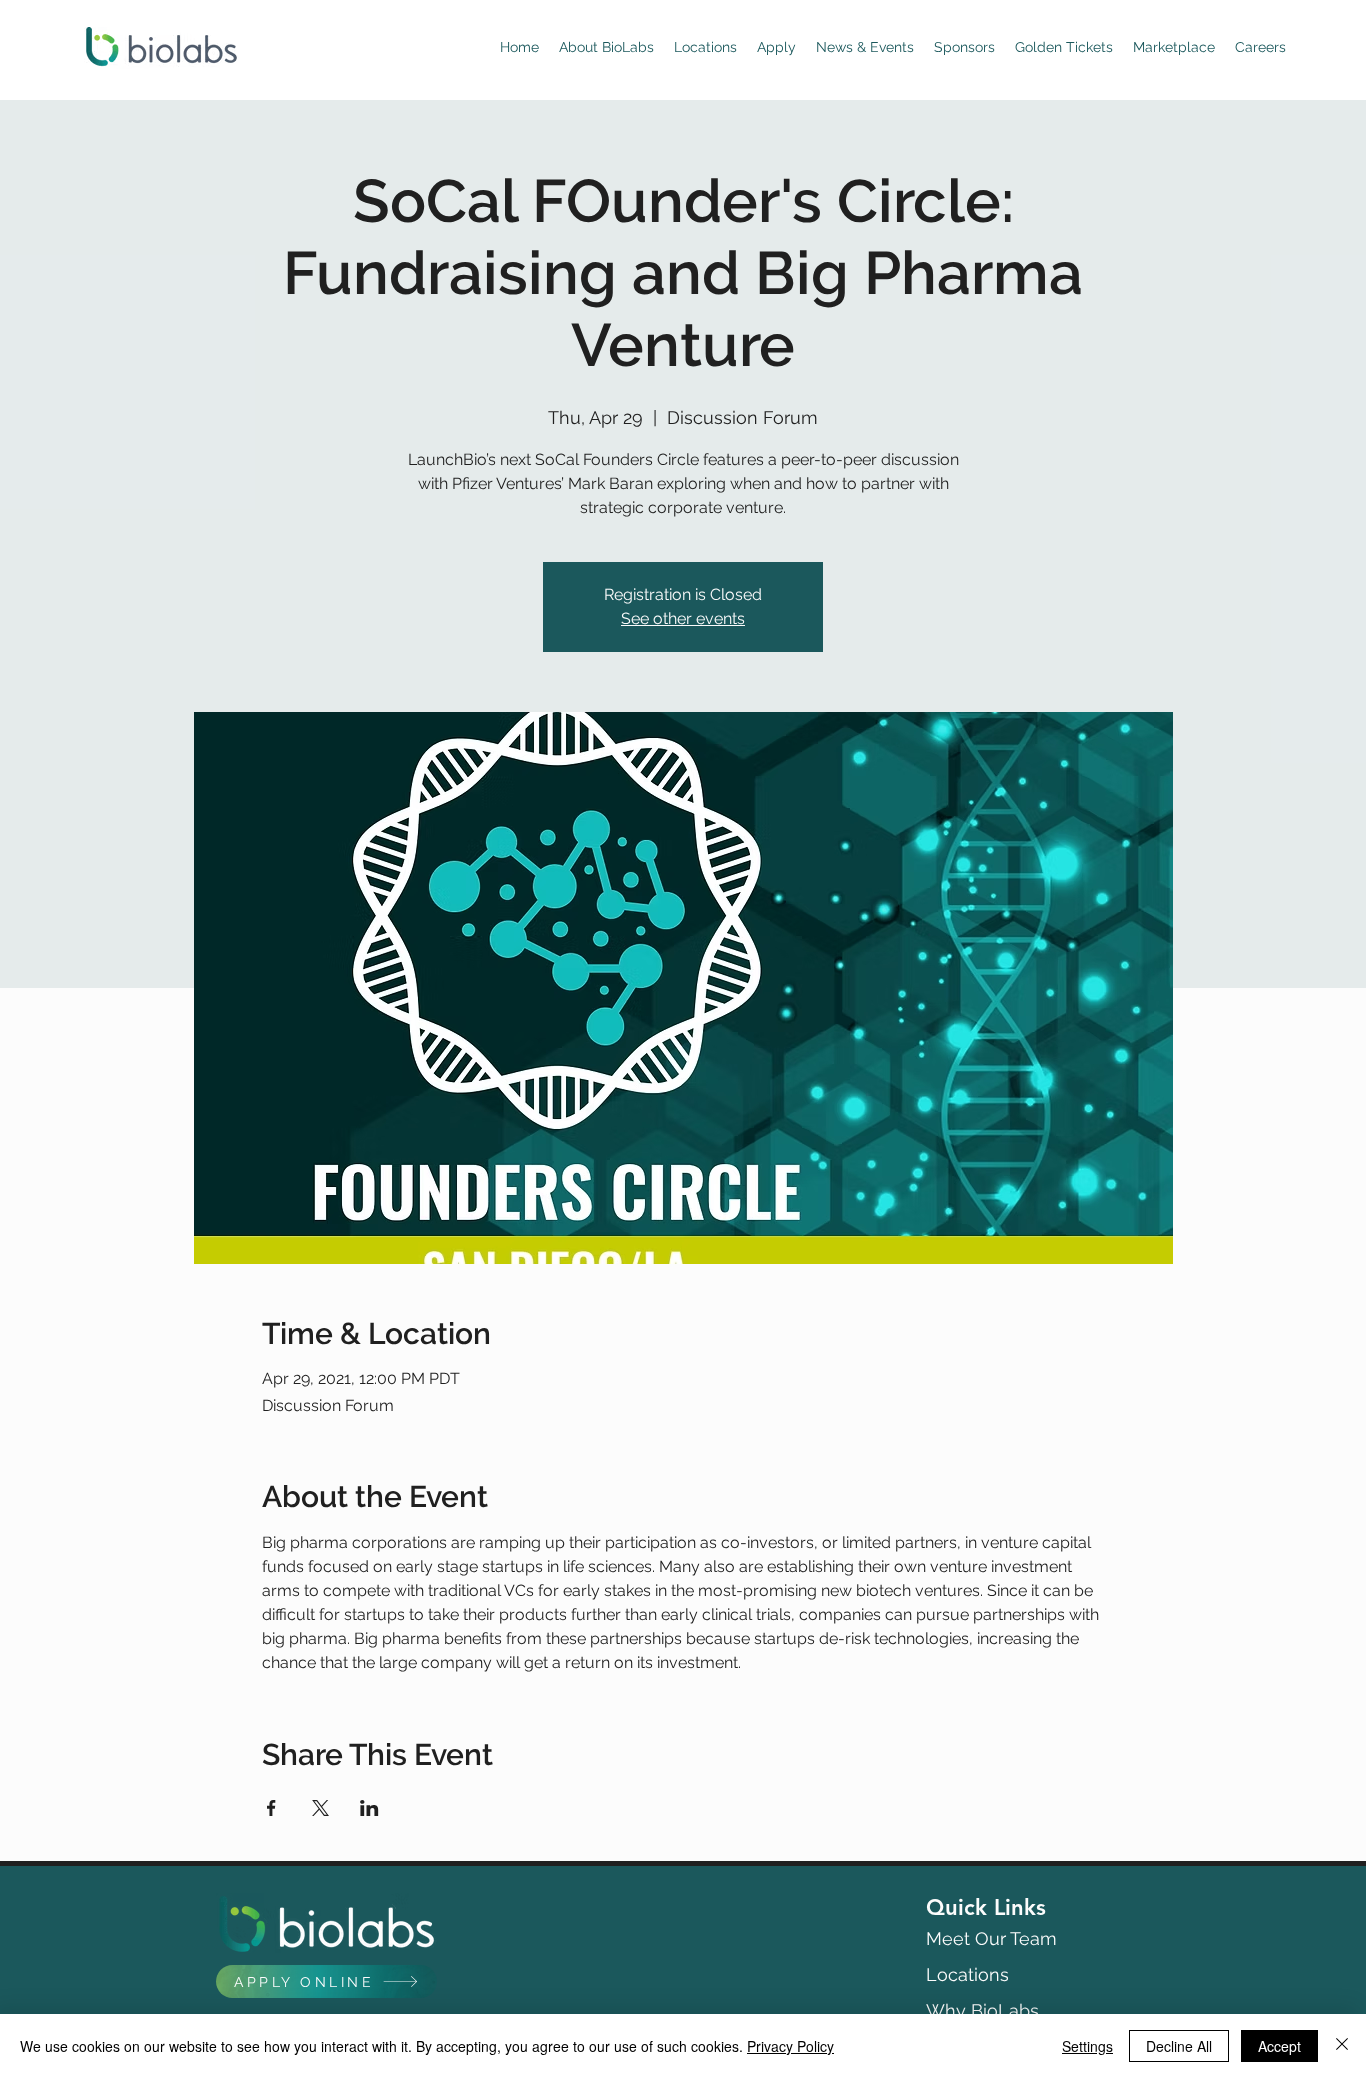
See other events (683, 618)
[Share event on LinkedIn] (369, 1808)
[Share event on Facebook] (271, 1808)
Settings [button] (1087, 2046)
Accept (1279, 2046)
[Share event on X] (320, 1808)
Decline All (1179, 2046)
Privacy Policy (790, 2046)
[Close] (1342, 2046)
